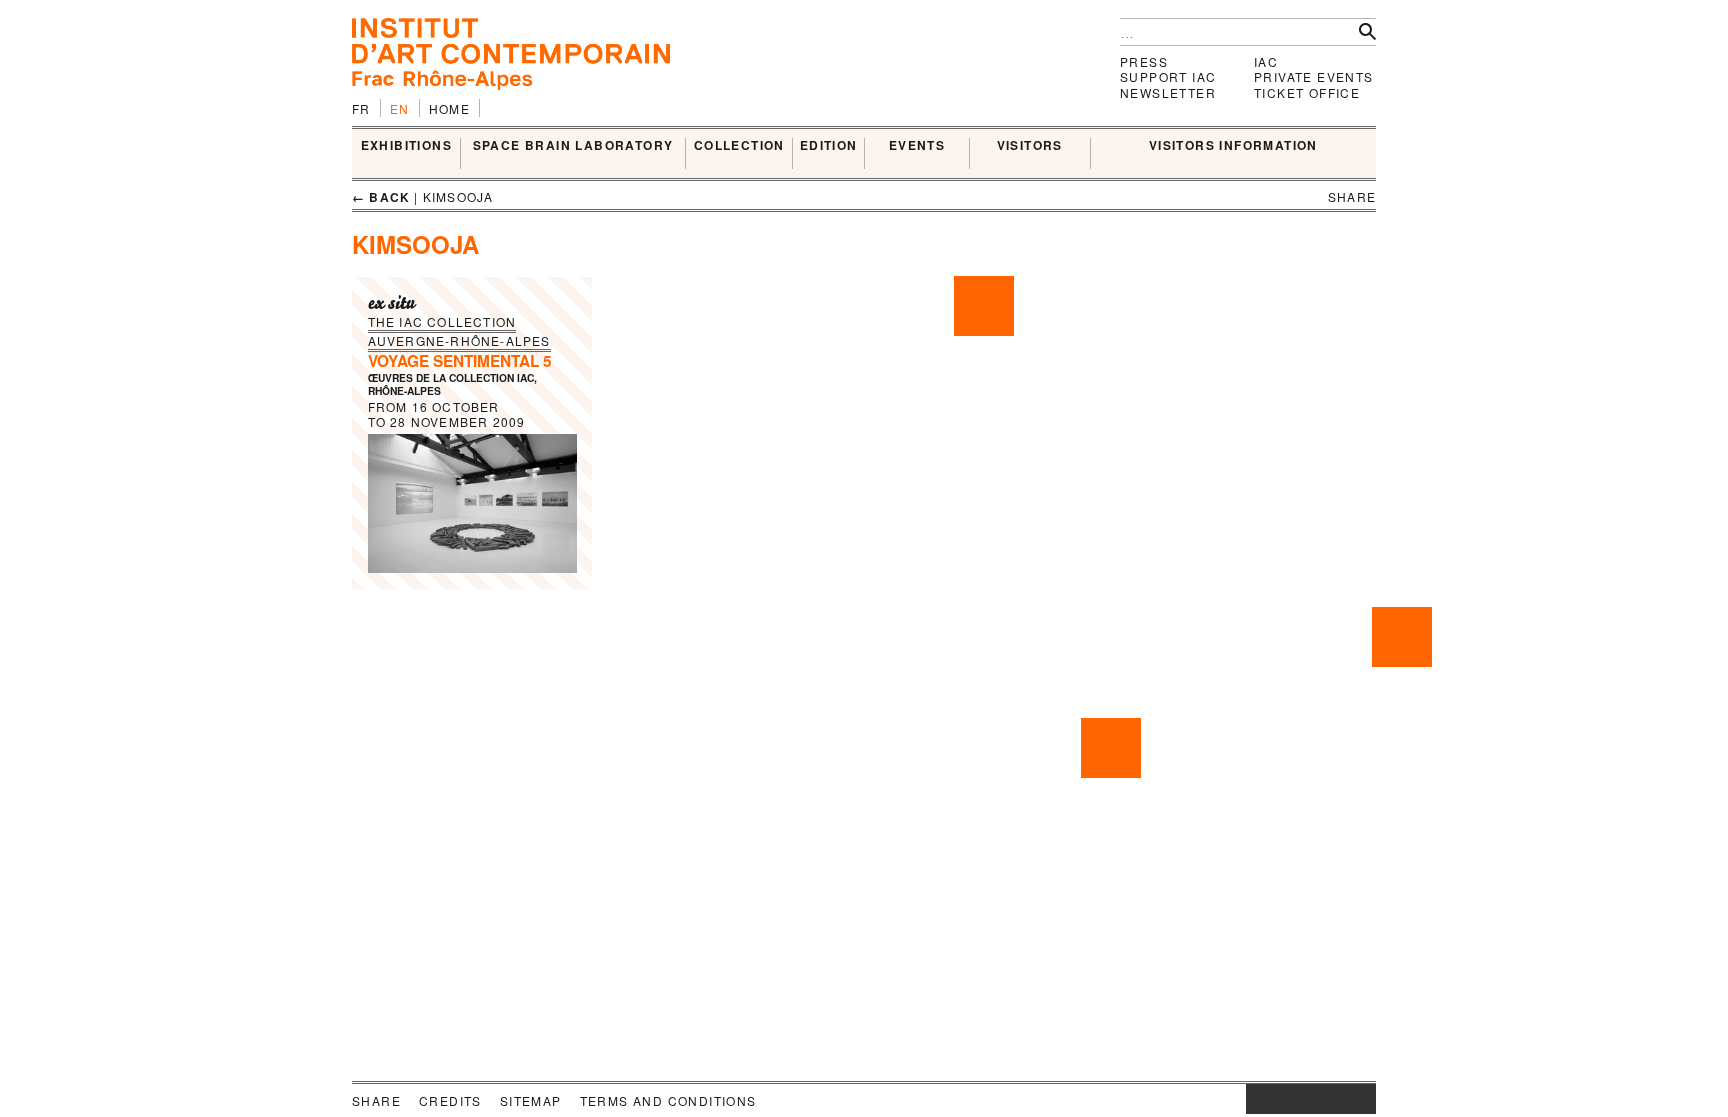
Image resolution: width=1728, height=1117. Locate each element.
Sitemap (531, 1100)
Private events (1314, 76)
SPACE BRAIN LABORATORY (573, 146)
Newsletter (1168, 92)
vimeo (1331, 1099)
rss (1361, 1099)
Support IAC (1168, 76)
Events (917, 146)
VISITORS (1030, 146)
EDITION (829, 146)
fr (361, 108)
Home (450, 108)
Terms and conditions (668, 1100)
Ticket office (1307, 92)
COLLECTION (739, 146)
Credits (450, 1100)
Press (1144, 61)
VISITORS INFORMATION (1233, 146)
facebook (1276, 1099)
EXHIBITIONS (406, 146)
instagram (1256, 1099)
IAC (1266, 61)
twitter (1301, 1099)
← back (381, 197)
